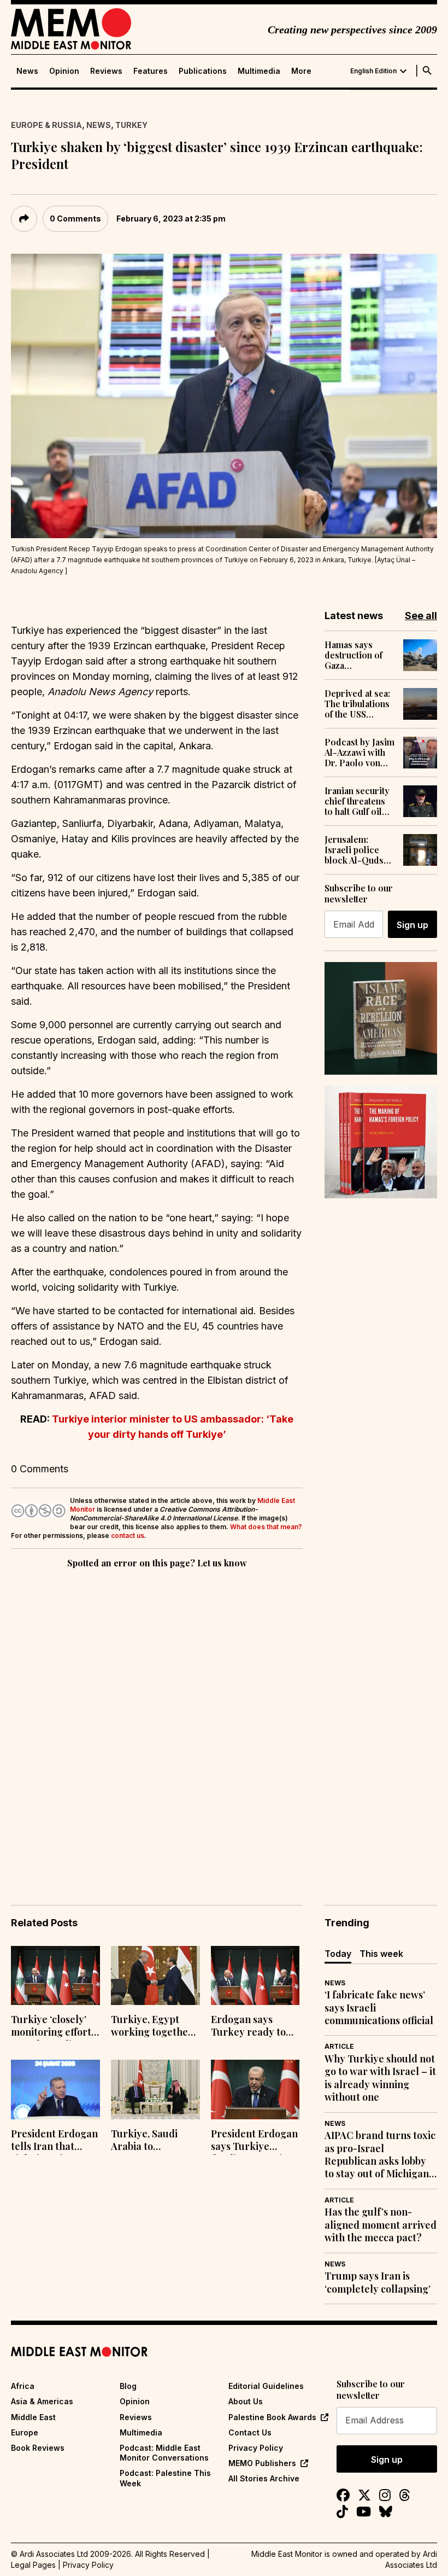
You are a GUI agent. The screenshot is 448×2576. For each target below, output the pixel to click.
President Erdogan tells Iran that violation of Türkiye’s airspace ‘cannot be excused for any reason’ (54, 2141)
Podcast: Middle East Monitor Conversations (164, 2453)
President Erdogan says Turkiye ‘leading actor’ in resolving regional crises (254, 2141)
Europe (25, 2432)
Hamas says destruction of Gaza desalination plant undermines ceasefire (353, 655)
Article (339, 2046)
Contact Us (250, 2432)
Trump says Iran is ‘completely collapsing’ (378, 2282)
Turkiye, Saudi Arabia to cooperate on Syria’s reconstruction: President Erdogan (154, 2141)
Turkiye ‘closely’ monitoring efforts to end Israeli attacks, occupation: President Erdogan (54, 2027)
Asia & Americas (42, 2401)
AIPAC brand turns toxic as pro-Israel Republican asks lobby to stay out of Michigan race (380, 2155)
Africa (23, 2386)
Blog (128, 2386)
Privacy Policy (256, 2448)
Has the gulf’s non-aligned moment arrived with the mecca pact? (381, 2225)
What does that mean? (266, 1527)
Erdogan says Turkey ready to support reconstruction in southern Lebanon (253, 2027)
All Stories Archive (264, 2478)
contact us (128, 1535)
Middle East (33, 2417)
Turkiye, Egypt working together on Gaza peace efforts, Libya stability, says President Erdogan (154, 2027)
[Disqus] (157, 1721)
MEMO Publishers (262, 2463)
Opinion (64, 71)
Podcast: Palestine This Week (165, 2478)
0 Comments (75, 218)
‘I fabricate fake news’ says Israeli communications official (379, 2008)
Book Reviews (38, 2448)
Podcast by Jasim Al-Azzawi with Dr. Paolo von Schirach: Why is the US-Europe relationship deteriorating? (359, 753)
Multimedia (259, 71)
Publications (203, 71)
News (27, 71)
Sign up (412, 925)
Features (151, 71)
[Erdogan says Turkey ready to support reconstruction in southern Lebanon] (255, 1976)
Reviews (106, 71)
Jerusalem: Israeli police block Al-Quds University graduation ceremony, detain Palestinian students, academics (354, 850)
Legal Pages (33, 2565)
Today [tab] (338, 1954)
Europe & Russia (46, 125)
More (301, 71)
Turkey (131, 125)
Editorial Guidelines (266, 2386)
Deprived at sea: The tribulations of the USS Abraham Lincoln (359, 704)
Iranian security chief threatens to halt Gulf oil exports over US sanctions (358, 801)
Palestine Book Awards (272, 2417)
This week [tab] (381, 1954)
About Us (246, 2401)
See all (421, 616)
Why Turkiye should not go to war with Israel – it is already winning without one (380, 2078)
